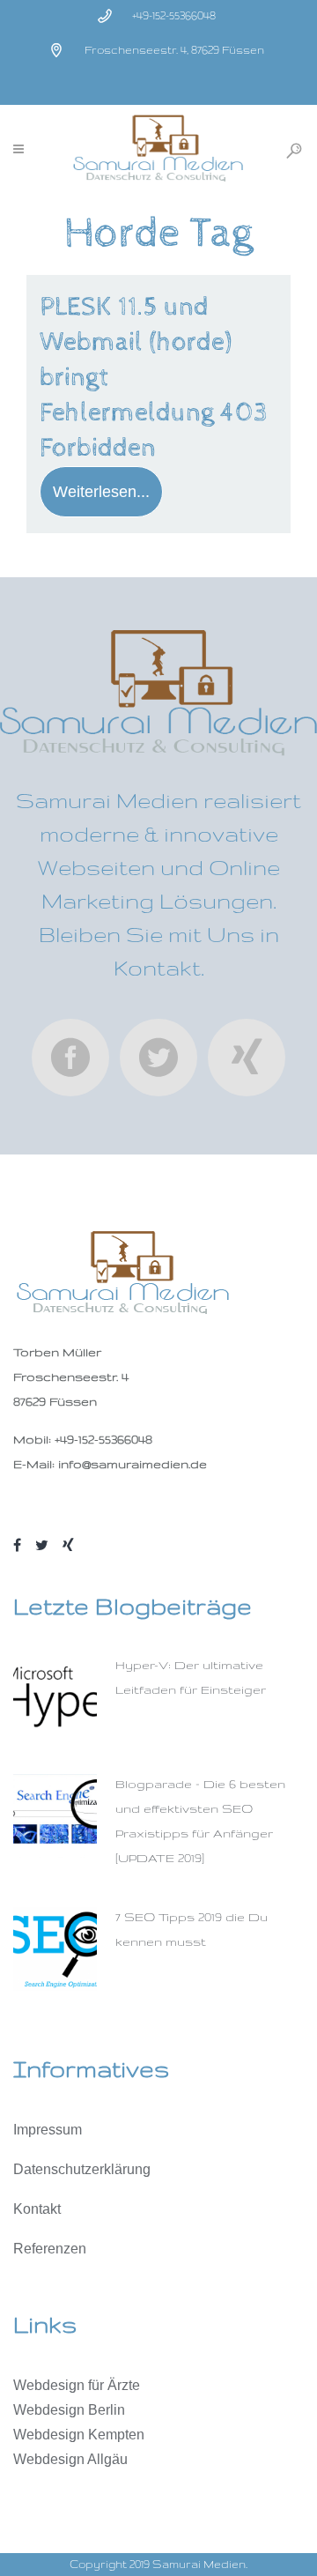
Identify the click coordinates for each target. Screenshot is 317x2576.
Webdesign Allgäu (70, 2459)
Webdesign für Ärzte (77, 2385)
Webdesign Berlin (69, 2410)
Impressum (48, 2130)
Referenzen (50, 2249)
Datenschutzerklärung (82, 2169)
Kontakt (37, 2209)
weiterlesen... (101, 492)
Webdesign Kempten (79, 2435)
